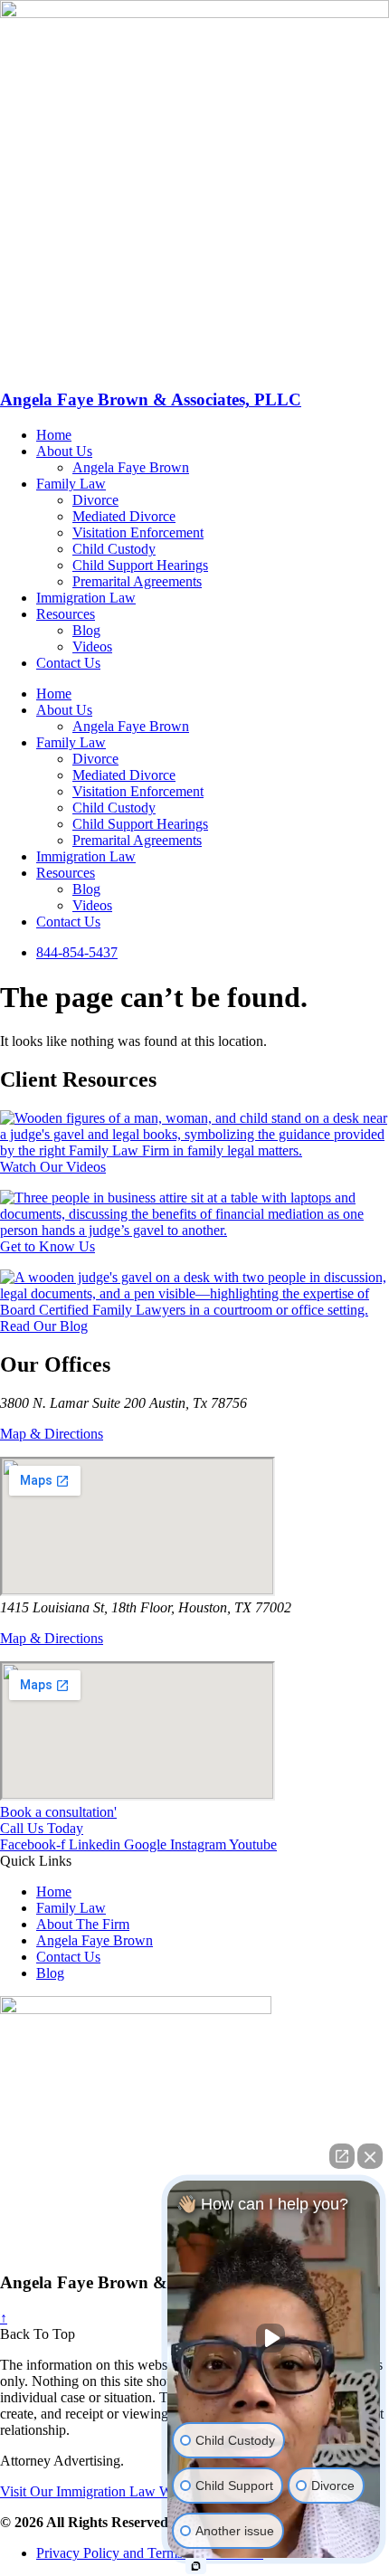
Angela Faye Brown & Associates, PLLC (151, 399)
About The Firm (83, 1924)
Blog (86, 630)
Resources (66, 614)
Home (54, 435)
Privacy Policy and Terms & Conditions (150, 2553)
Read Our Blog (44, 1326)
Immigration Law (86, 598)
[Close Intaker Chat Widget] (370, 2156)
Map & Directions (52, 1434)
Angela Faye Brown (131, 467)
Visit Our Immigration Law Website (102, 2491)
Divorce (95, 500)
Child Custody (114, 549)
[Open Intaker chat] (196, 2566)
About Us (64, 451)
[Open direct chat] (342, 2156)
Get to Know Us (47, 1246)
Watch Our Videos (53, 1167)
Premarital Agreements (137, 581)
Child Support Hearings (140, 565)
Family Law (71, 484)
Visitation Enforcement (138, 532)
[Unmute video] (274, 2338)
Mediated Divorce (124, 516)
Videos (92, 646)
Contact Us (68, 663)
